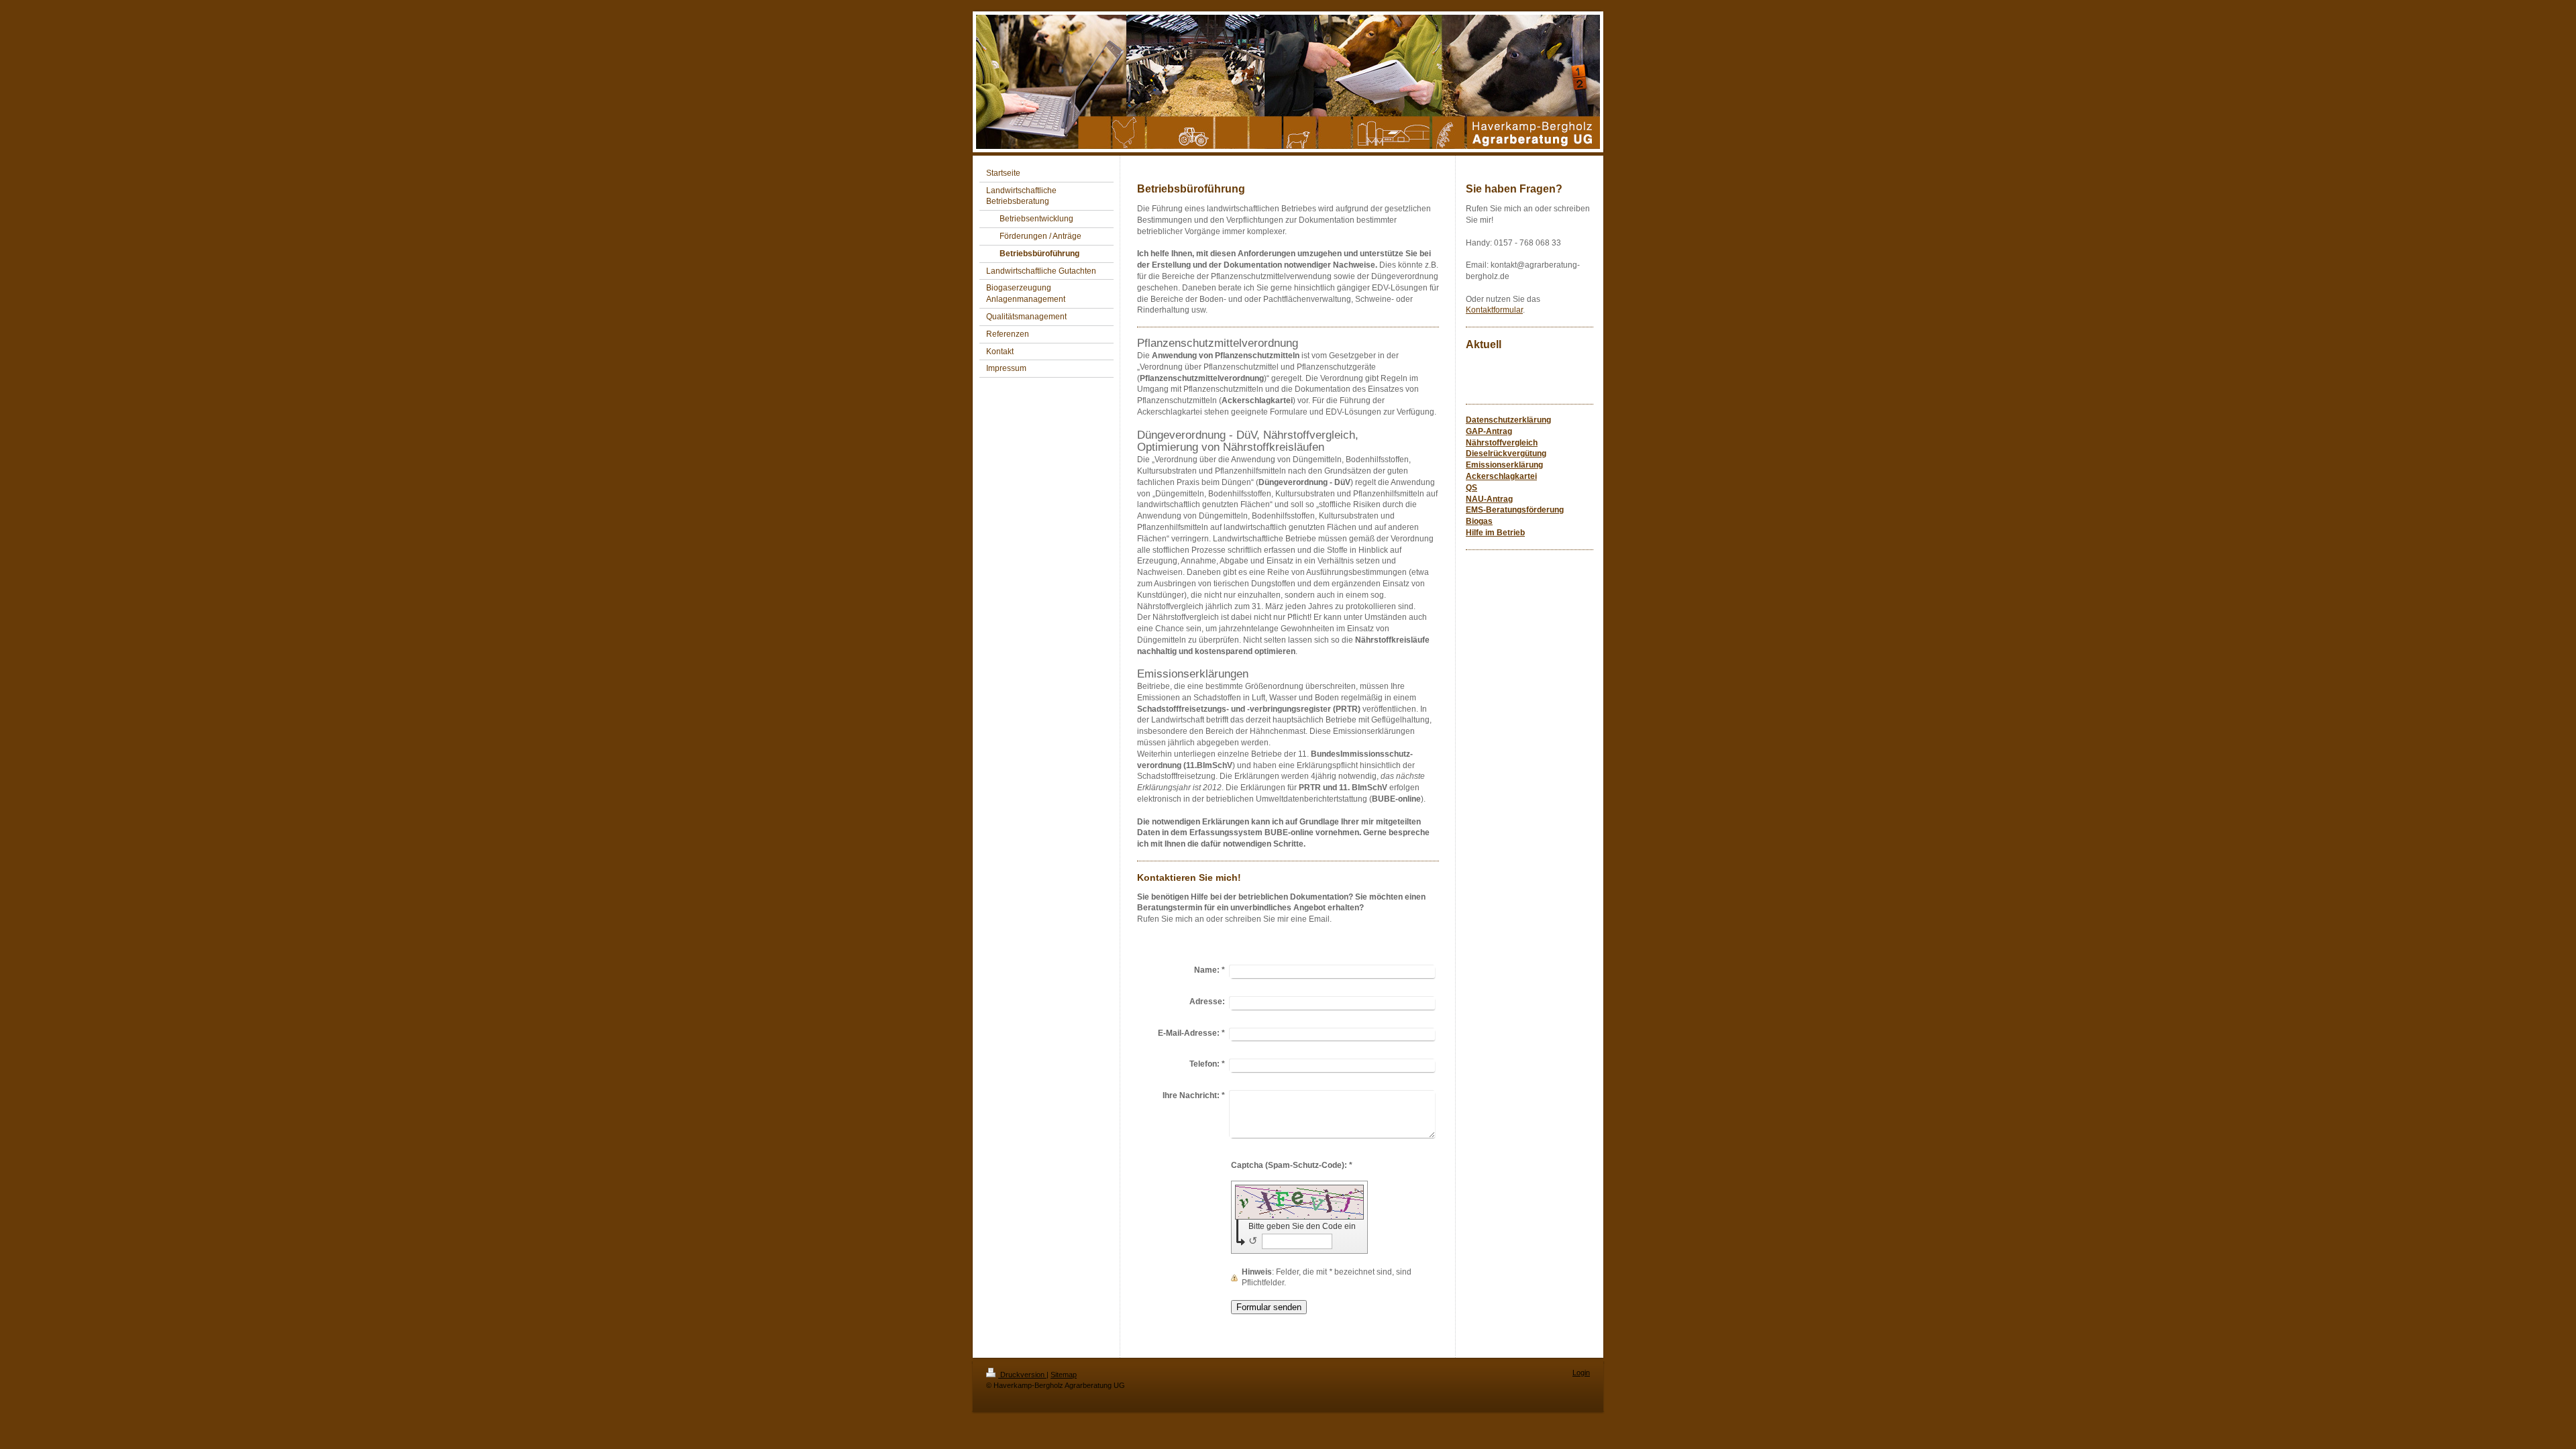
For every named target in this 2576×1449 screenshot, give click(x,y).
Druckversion (1022, 1375)
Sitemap (1064, 1375)
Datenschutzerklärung (1508, 420)
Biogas (1479, 521)
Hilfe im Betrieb (1495, 533)
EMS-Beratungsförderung (1515, 510)
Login (1581, 1373)
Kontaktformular (1494, 310)
